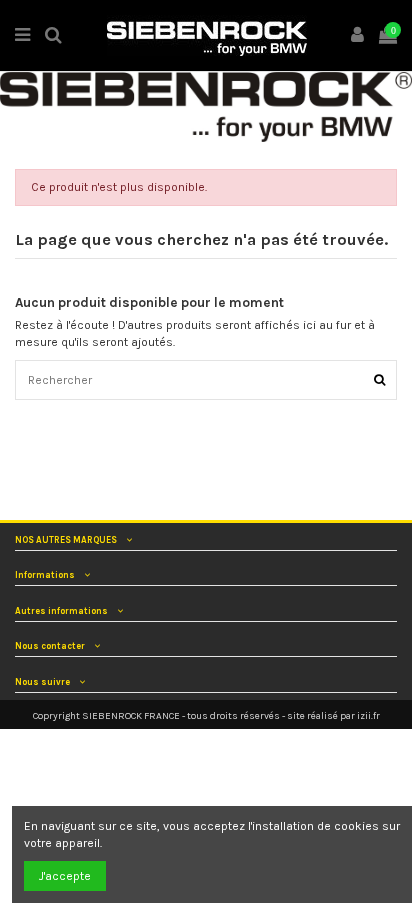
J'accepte (65, 876)
